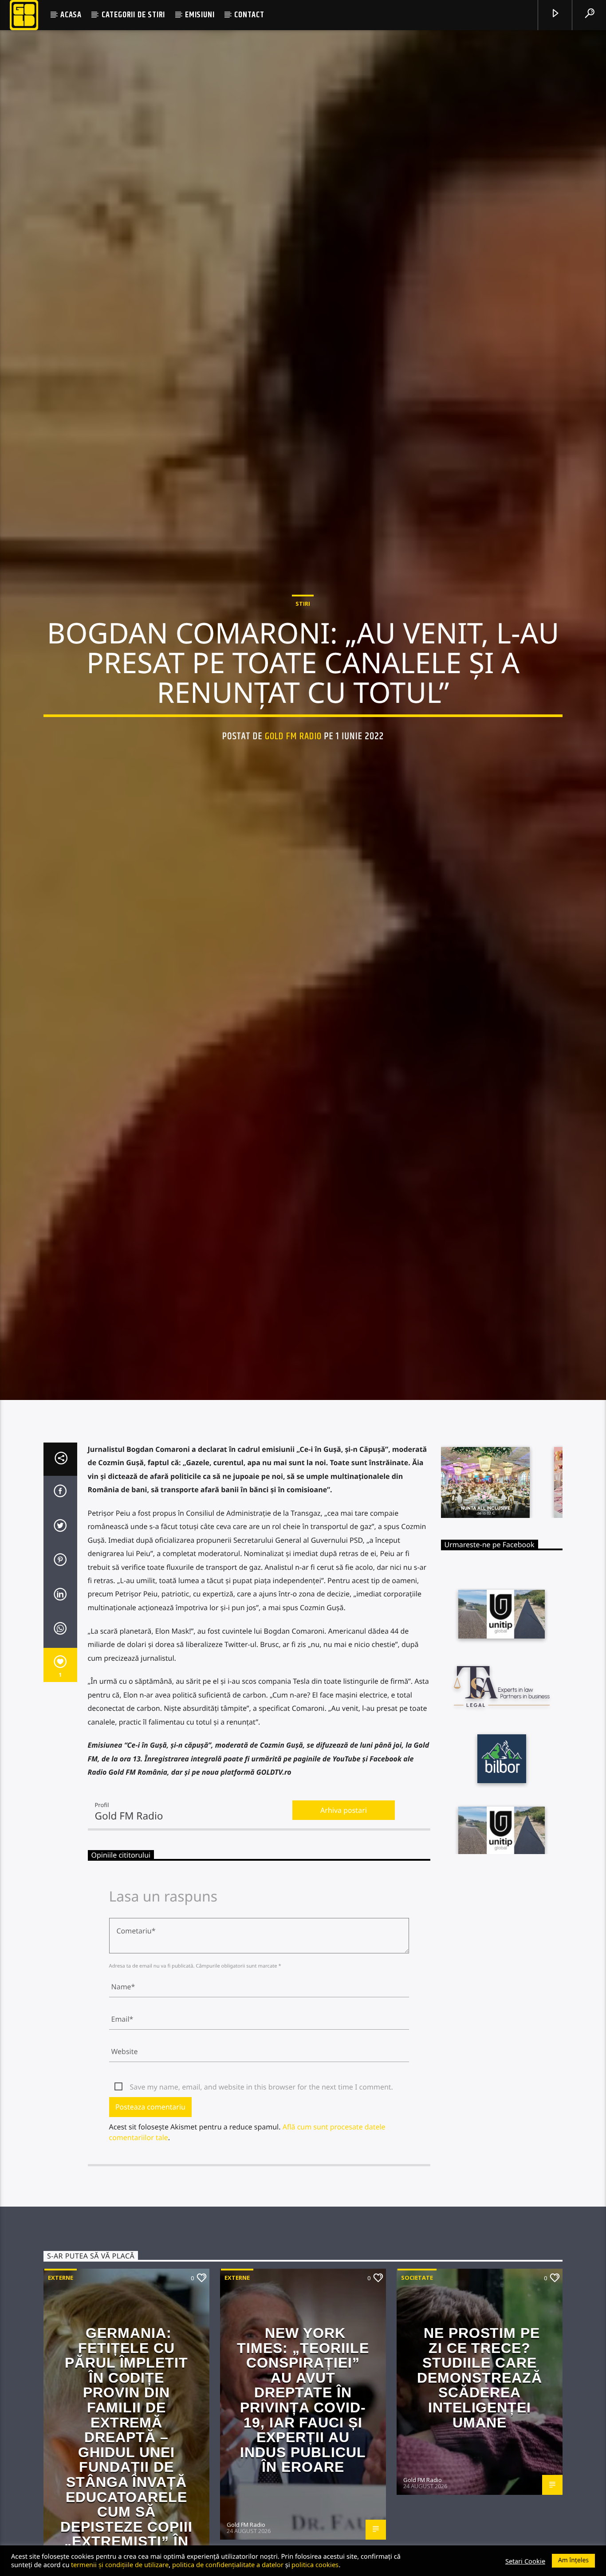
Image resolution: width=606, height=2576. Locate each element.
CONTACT (249, 15)
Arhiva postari (344, 1927)
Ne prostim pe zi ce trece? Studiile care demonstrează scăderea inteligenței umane (480, 2494)
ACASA (71, 15)
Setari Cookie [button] (525, 2561)
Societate (417, 2394)
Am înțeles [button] (573, 2560)
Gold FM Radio (293, 790)
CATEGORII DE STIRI (133, 15)
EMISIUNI (200, 15)
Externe (61, 2394)
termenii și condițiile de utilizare (120, 2564)
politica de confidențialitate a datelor (228, 2564)
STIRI (303, 657)
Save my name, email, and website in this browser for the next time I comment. (262, 2204)
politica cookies (315, 2564)
